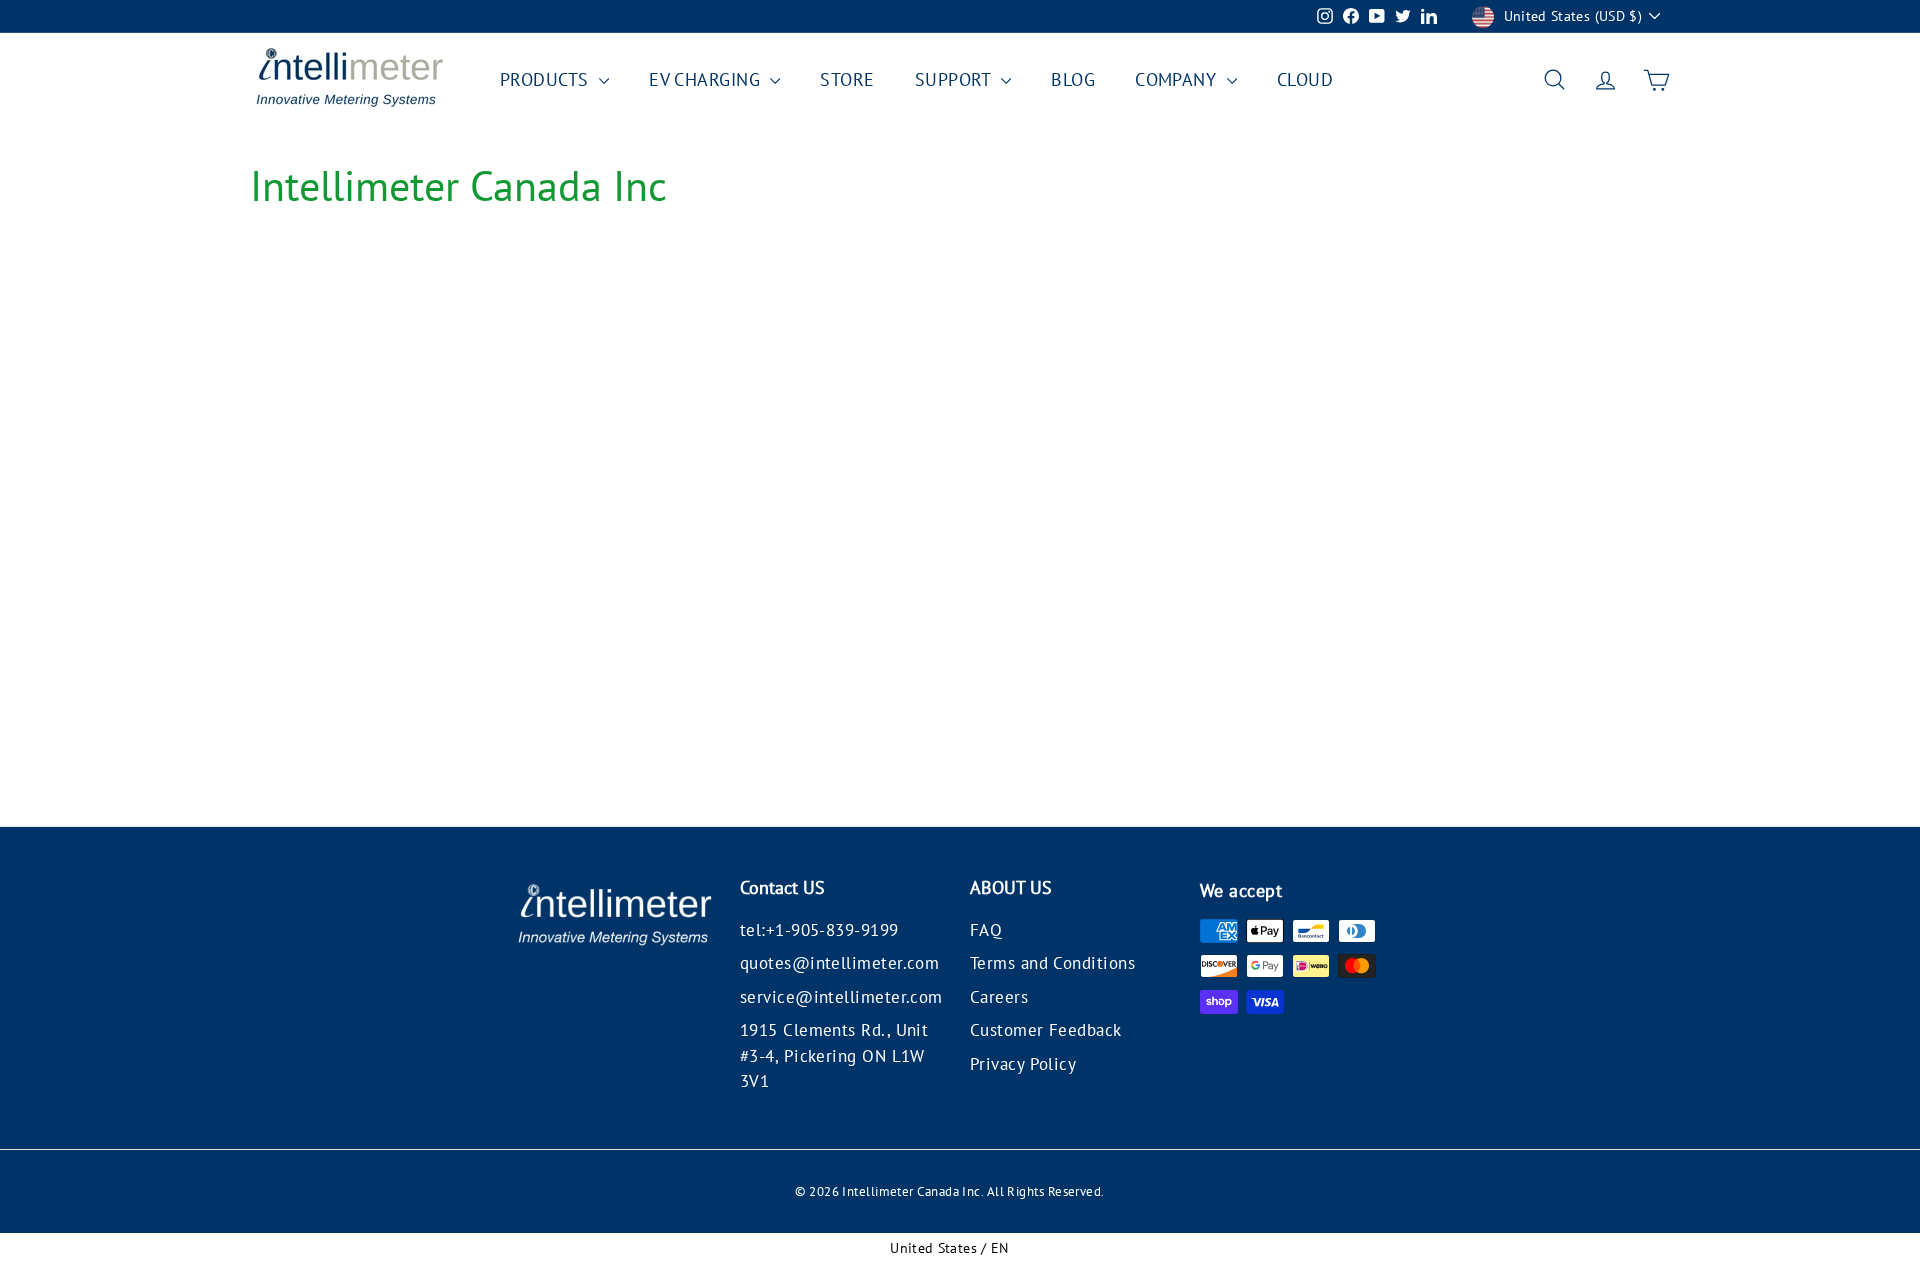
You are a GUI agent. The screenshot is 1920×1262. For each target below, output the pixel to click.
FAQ (986, 930)
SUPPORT (956, 79)
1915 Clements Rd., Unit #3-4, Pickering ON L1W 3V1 (834, 1055)
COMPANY (1178, 79)
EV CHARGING (707, 79)
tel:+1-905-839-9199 (819, 930)
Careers (999, 997)
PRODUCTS (547, 79)
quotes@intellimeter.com (839, 963)
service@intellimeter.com (841, 997)
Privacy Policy (1023, 1064)
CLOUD (1305, 79)
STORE (847, 79)
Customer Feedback (1046, 1030)
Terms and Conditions (1052, 963)
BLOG (1073, 79)
